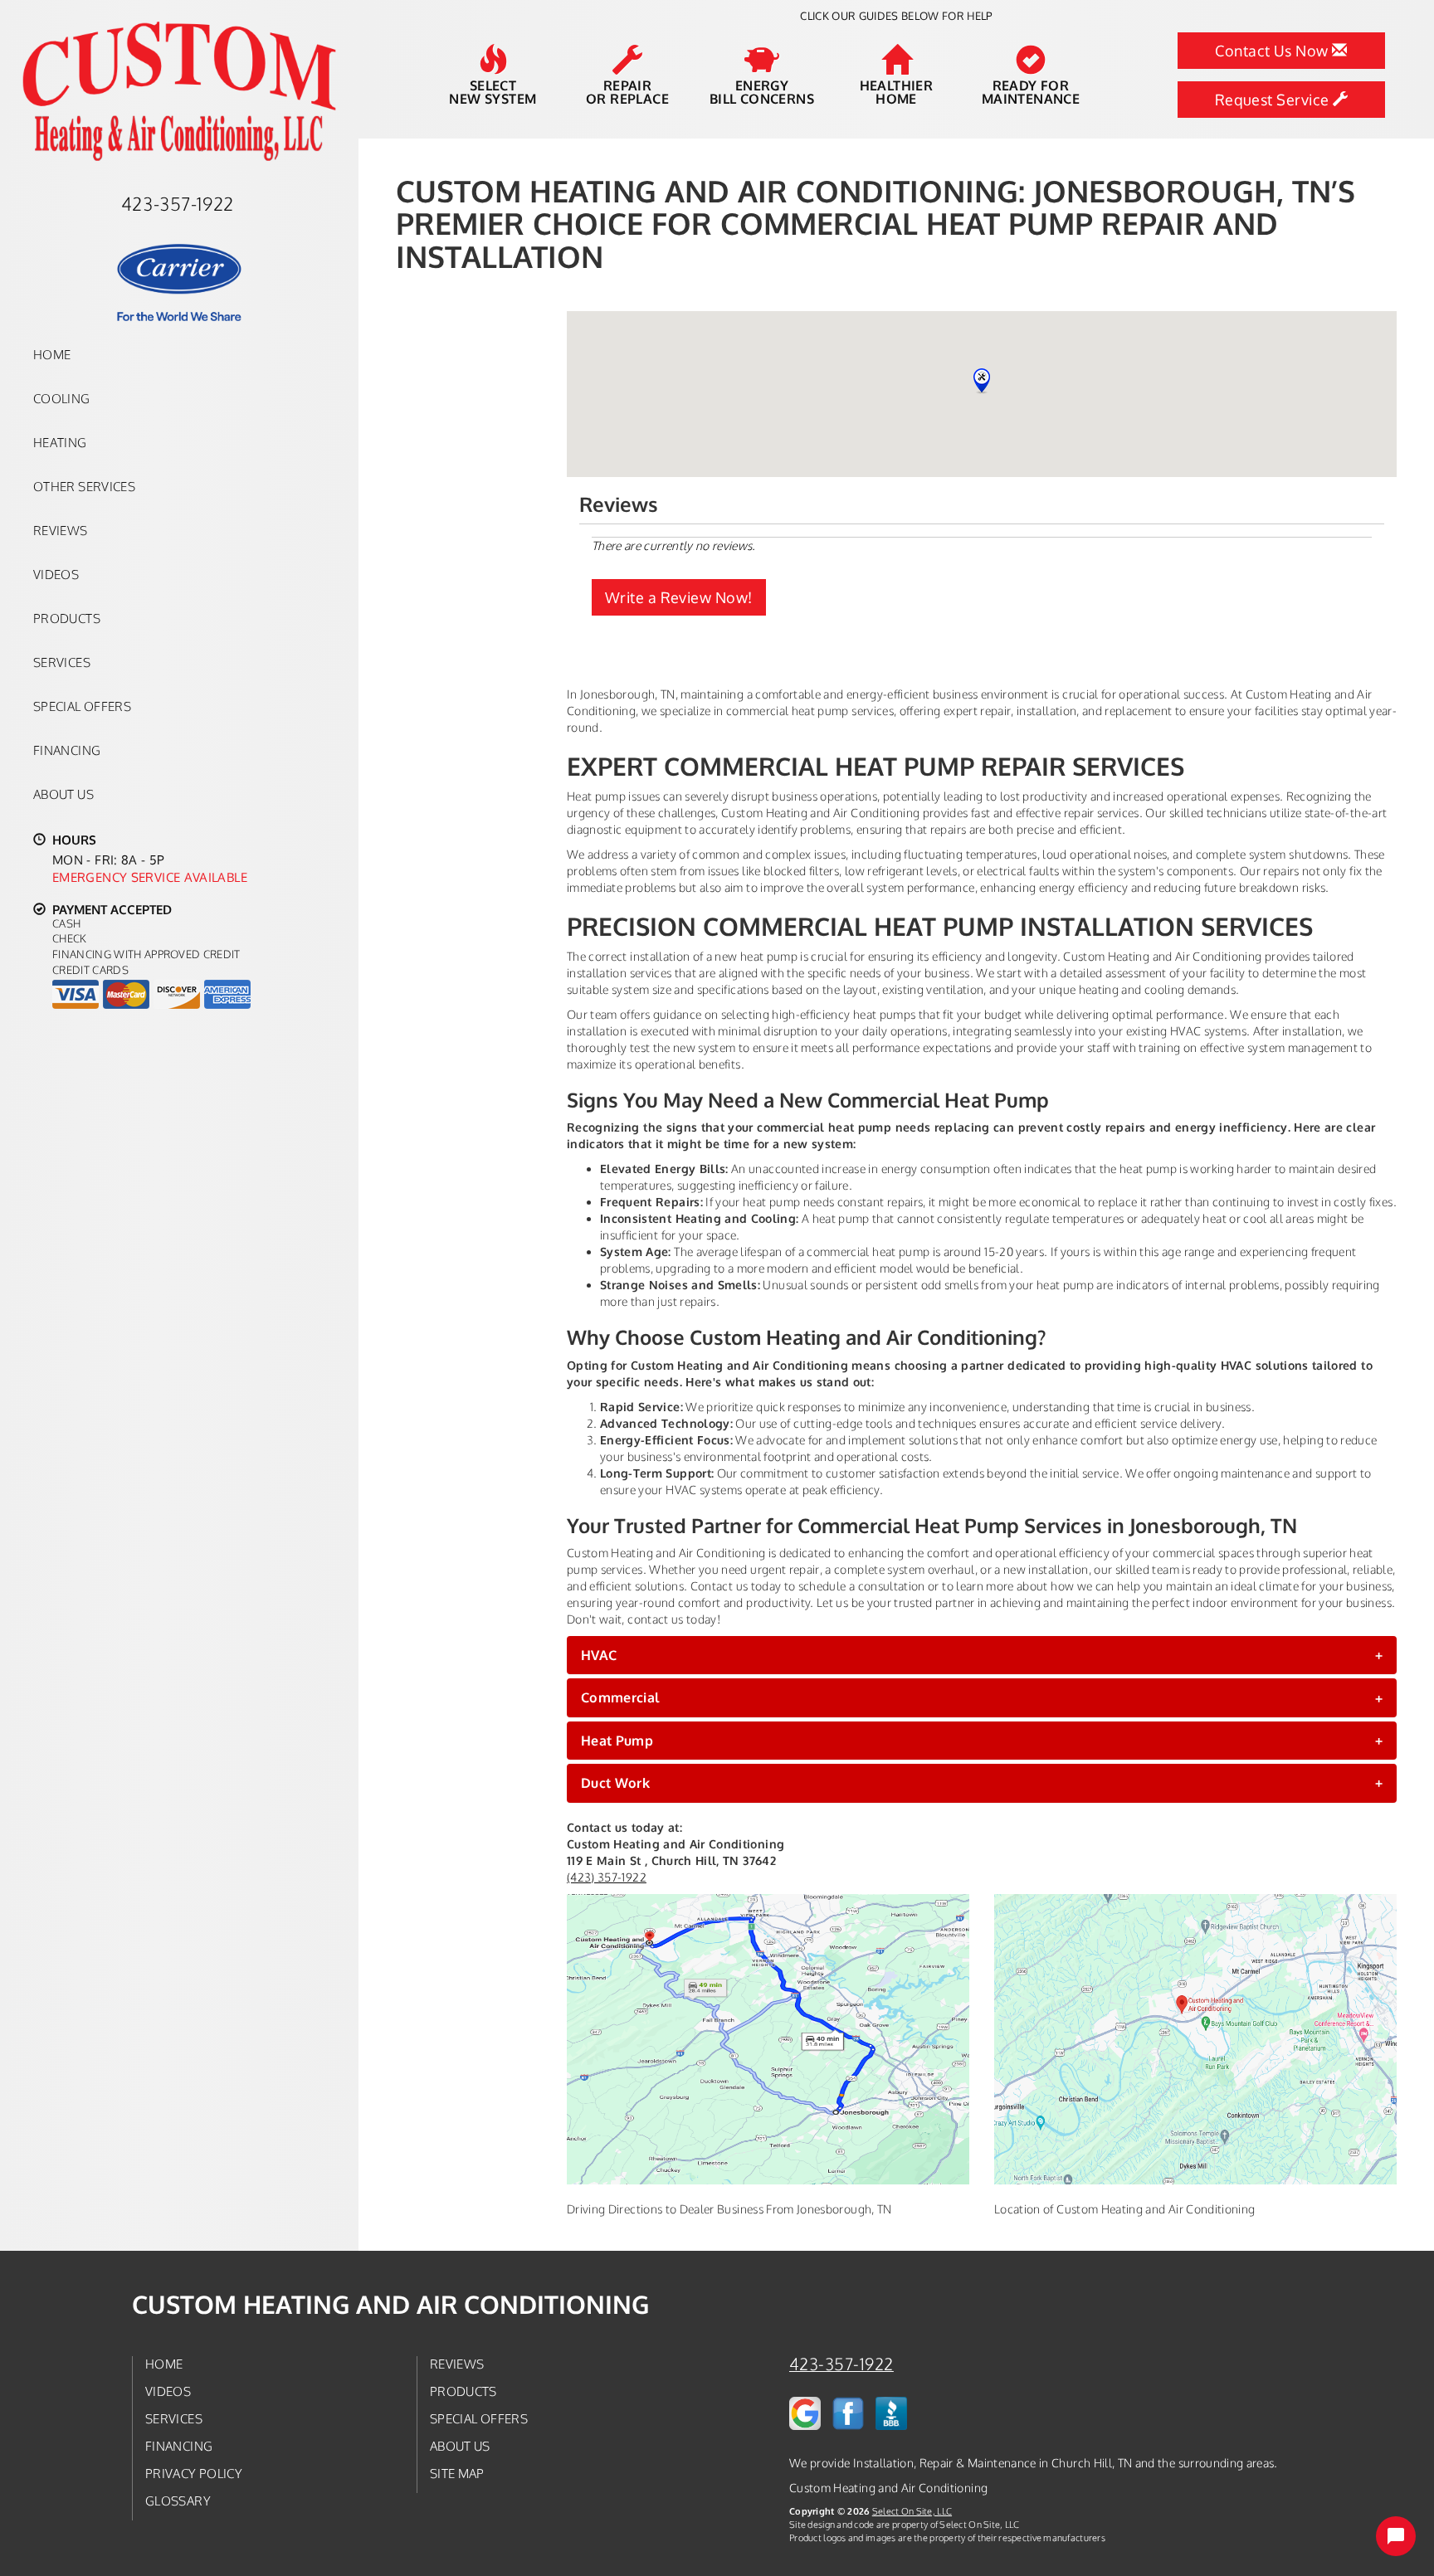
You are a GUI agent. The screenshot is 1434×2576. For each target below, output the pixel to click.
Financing (67, 750)
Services (62, 662)
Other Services (84, 486)
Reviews (61, 530)
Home (52, 354)
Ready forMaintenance (1031, 91)
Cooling (62, 398)
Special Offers (82, 706)
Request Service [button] (1274, 100)
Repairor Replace (627, 91)
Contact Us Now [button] (1273, 51)
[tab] (982, 1655)
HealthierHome (897, 91)
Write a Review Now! (679, 597)
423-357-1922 (841, 2364)
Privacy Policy (194, 2473)
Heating (60, 442)
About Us (63, 794)
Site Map (457, 2473)
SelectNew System (493, 91)
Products (67, 618)
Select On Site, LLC (912, 2511)
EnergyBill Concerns (762, 91)
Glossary (178, 2501)
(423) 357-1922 (607, 1877)
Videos (56, 574)
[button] (982, 1655)
